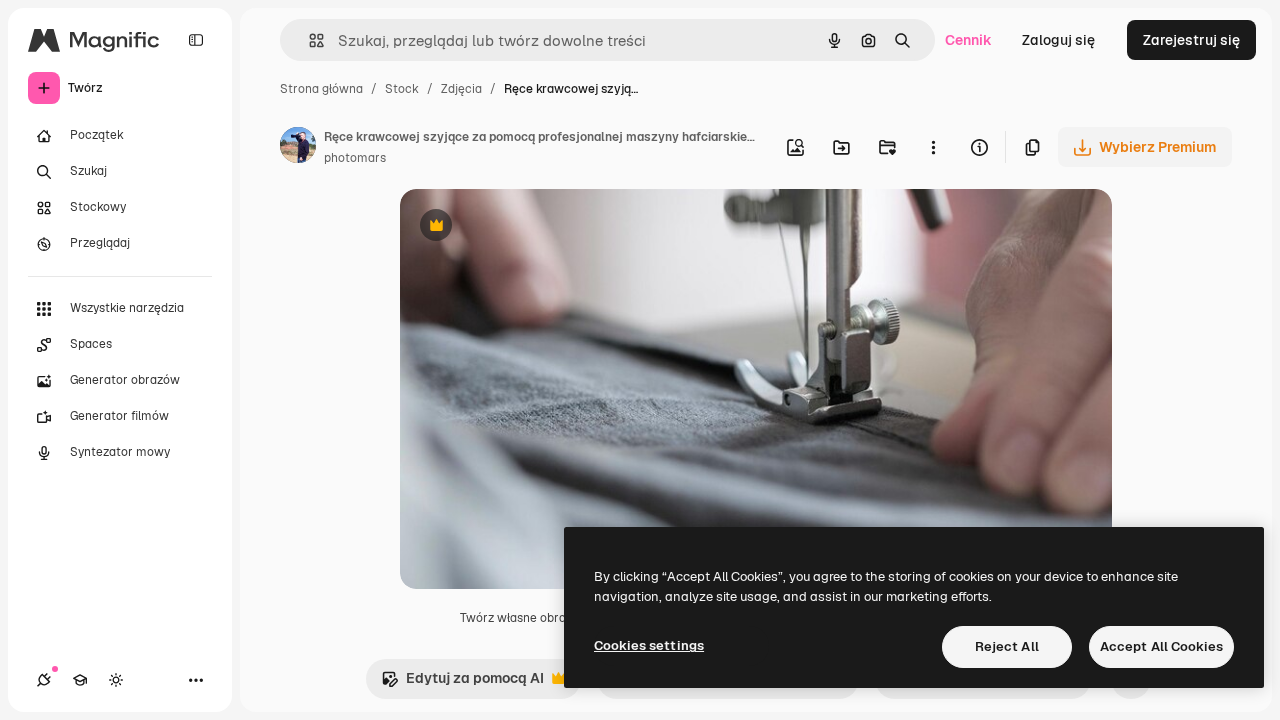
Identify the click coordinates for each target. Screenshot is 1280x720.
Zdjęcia (461, 89)
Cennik (968, 40)
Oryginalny (538, 227)
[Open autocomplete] (308, 40)
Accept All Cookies (1161, 646)
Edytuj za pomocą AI (462, 683)
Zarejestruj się (1191, 40)
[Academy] (80, 680)
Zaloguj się (1058, 40)
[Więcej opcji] (933, 147)
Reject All (1007, 646)
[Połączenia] (44, 680)
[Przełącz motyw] (116, 680)
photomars (355, 158)
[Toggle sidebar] (196, 40)
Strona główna (321, 89)
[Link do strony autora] (298, 148)
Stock (402, 89)
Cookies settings (649, 645)
